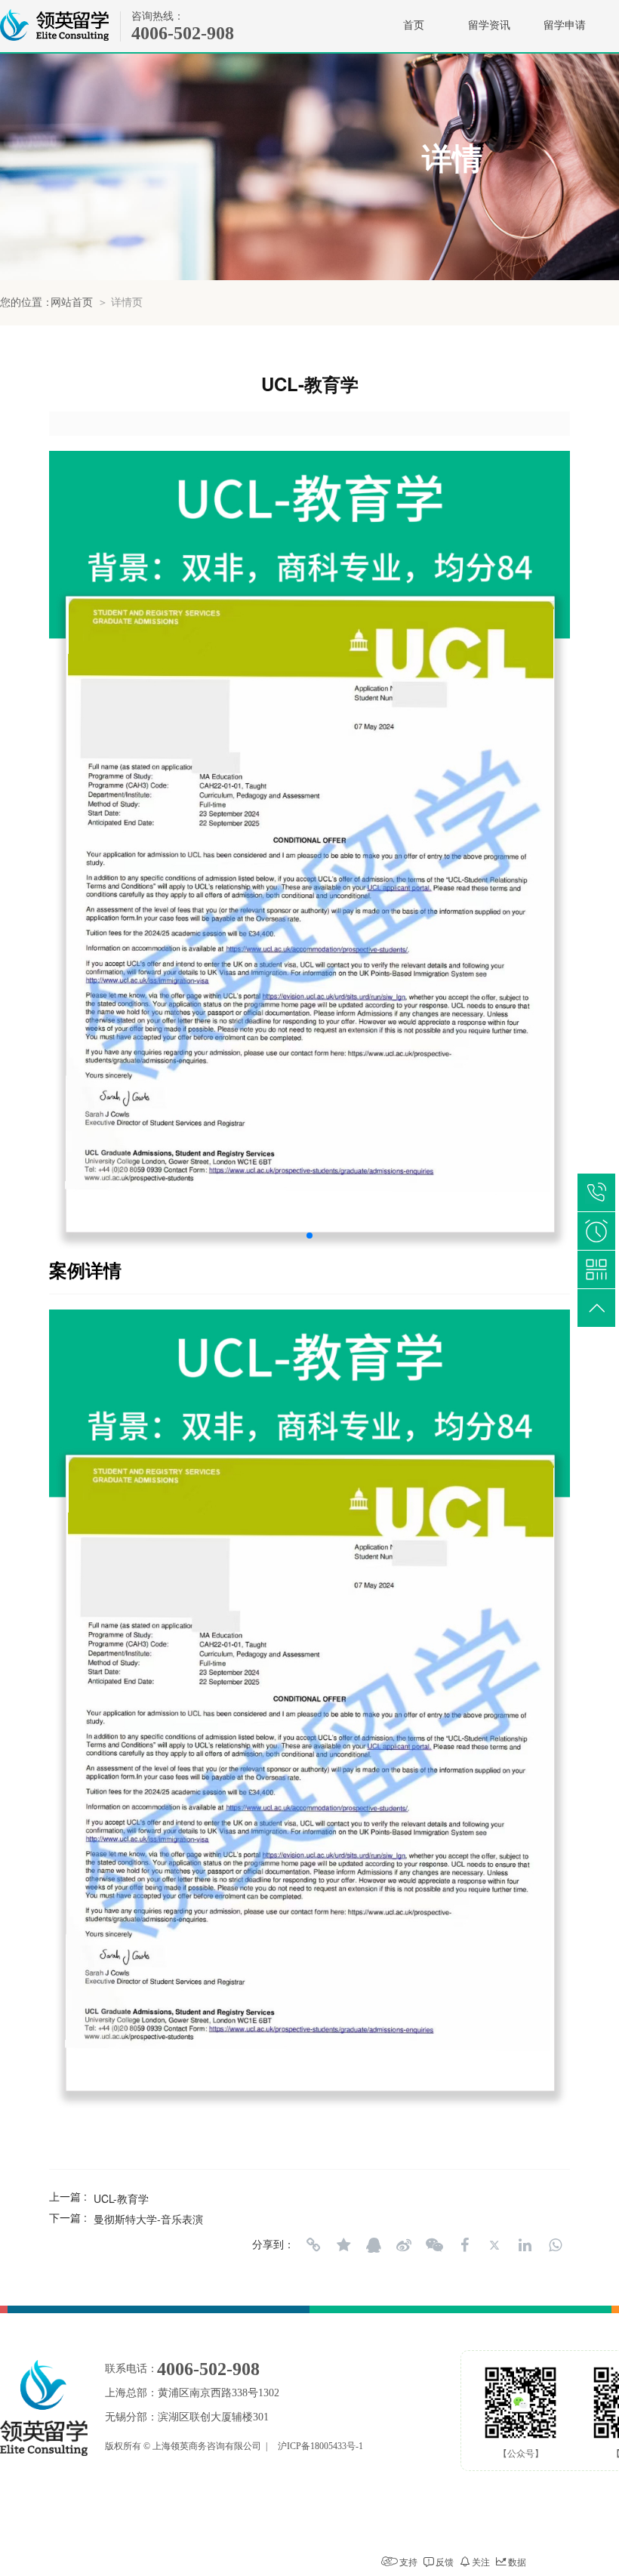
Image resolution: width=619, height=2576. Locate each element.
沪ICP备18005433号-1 (320, 2446)
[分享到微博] (404, 2245)
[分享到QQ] (374, 2245)
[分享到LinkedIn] (525, 2245)
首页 (414, 25)
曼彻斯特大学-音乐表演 (148, 2219)
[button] (309, 1236)
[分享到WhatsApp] (555, 2245)
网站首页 (72, 302)
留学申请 (565, 25)
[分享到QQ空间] (343, 2245)
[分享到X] (494, 2245)
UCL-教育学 (121, 2198)
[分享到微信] (434, 2245)
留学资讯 (489, 25)
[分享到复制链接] (313, 2245)
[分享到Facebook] (464, 2245)
